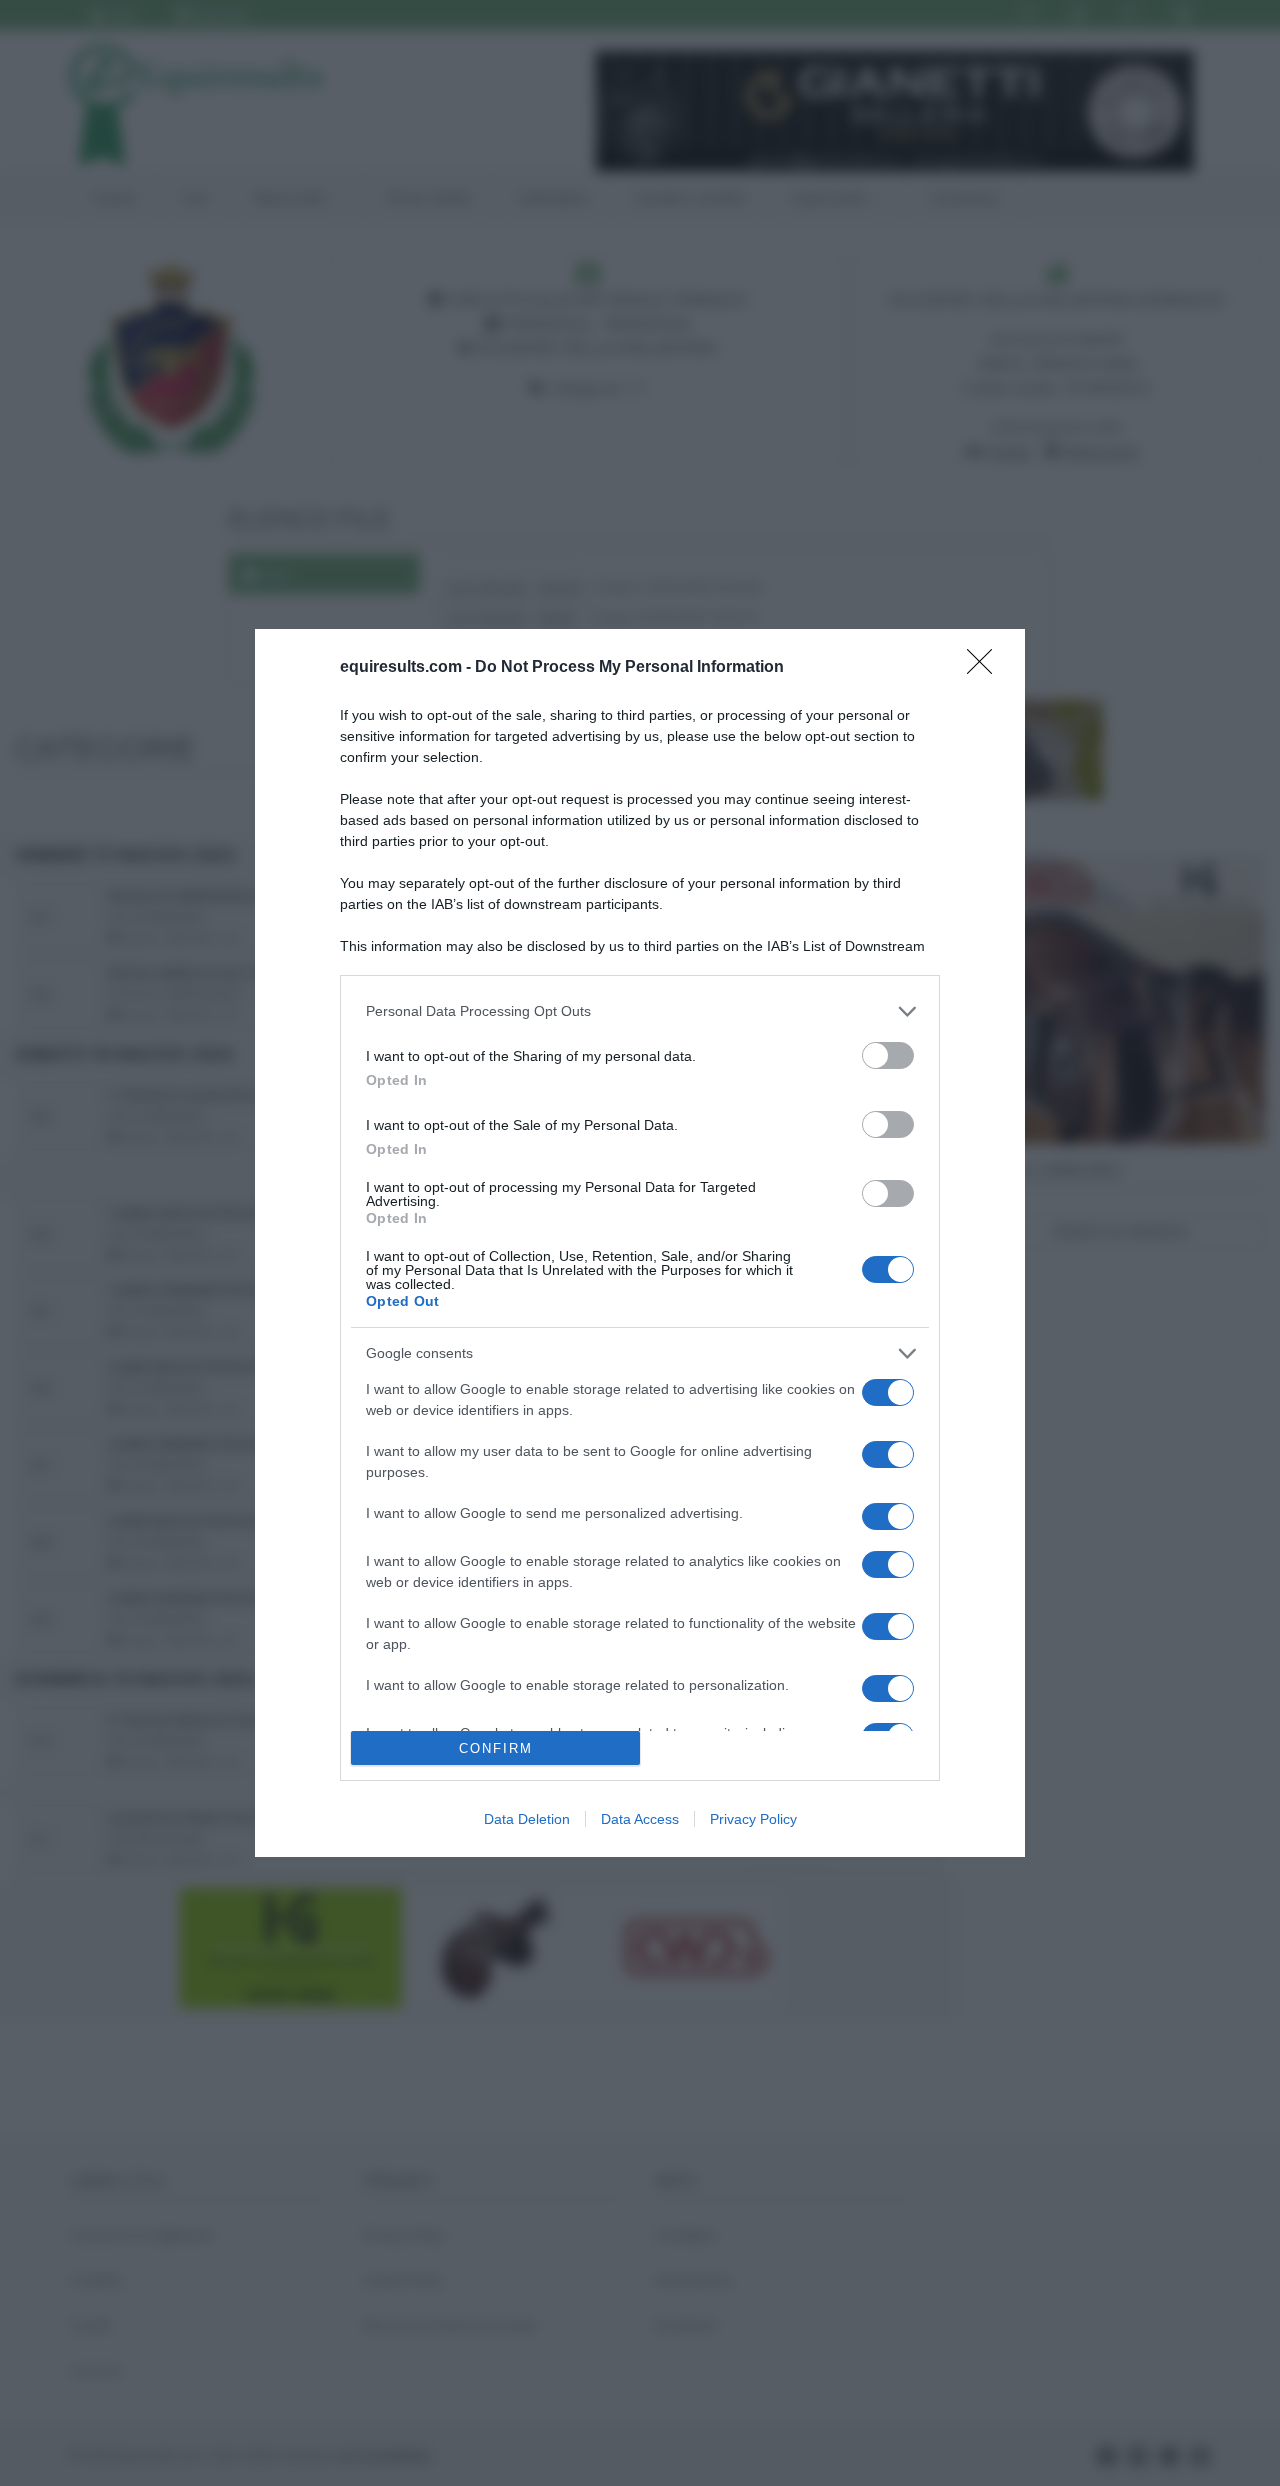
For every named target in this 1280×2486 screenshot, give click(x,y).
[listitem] (640, 1011)
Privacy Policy (753, 1819)
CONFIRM (496, 1748)
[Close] (986, 668)
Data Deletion (527, 1819)
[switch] (888, 1055)
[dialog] (640, 1243)
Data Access (640, 1819)
